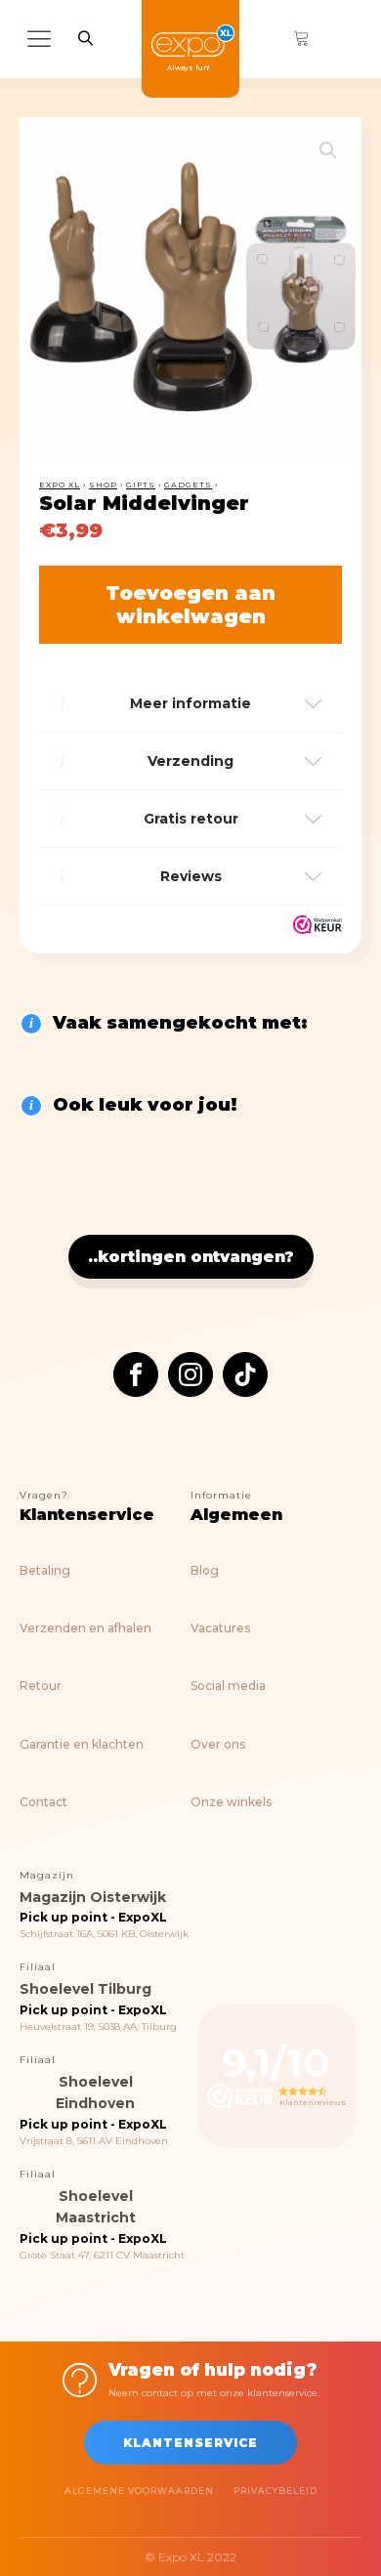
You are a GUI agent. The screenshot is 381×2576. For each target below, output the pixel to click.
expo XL (60, 485)
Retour (41, 1686)
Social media (228, 1686)
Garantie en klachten (82, 1744)
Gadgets (188, 485)
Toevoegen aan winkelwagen (190, 605)
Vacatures (220, 1628)
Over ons (218, 1744)
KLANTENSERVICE (190, 2443)
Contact (43, 1802)
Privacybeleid (275, 2491)
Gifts (141, 485)
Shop (103, 485)
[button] (328, 150)
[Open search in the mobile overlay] (85, 38)
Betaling (45, 1570)
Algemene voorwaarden (139, 2491)
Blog (205, 1570)
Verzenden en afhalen (85, 1628)
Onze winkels (231, 1802)
